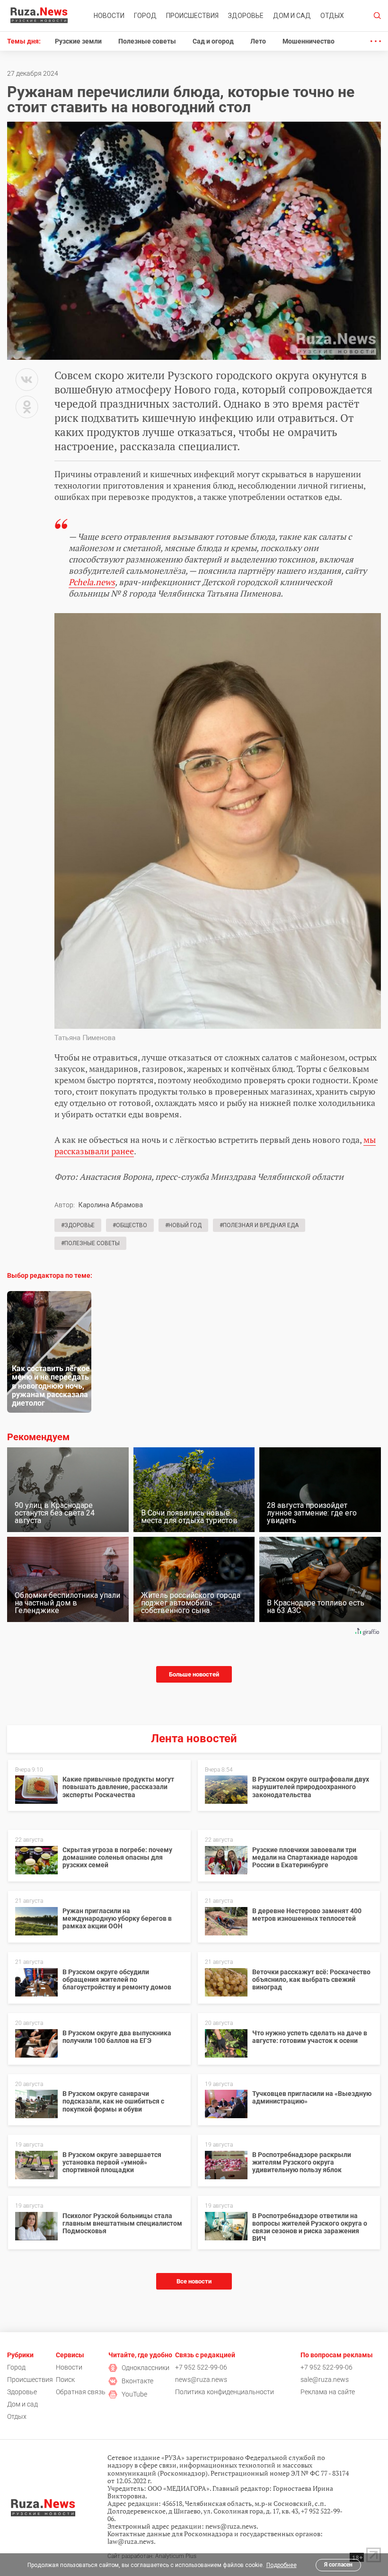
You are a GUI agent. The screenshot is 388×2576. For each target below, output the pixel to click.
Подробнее (282, 2565)
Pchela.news (92, 582)
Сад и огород (213, 41)
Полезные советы (147, 41)
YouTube (134, 2394)
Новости (109, 16)
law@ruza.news (131, 2541)
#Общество (130, 1225)
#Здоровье (78, 1225)
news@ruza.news (201, 2380)
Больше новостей (194, 1674)
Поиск (65, 2380)
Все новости (194, 2281)
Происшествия (192, 16)
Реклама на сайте (328, 2392)
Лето (258, 41)
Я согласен (338, 2565)
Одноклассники (145, 2368)
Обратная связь (81, 2392)
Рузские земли (78, 41)
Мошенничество (309, 41)
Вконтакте (137, 2381)
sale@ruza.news (325, 2380)
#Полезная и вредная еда (259, 1225)
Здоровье (246, 16)
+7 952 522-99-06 (201, 2367)
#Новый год (183, 1225)
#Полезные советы (90, 1243)
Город (145, 16)
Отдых (332, 16)
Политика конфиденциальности (225, 2392)
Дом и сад (292, 16)
